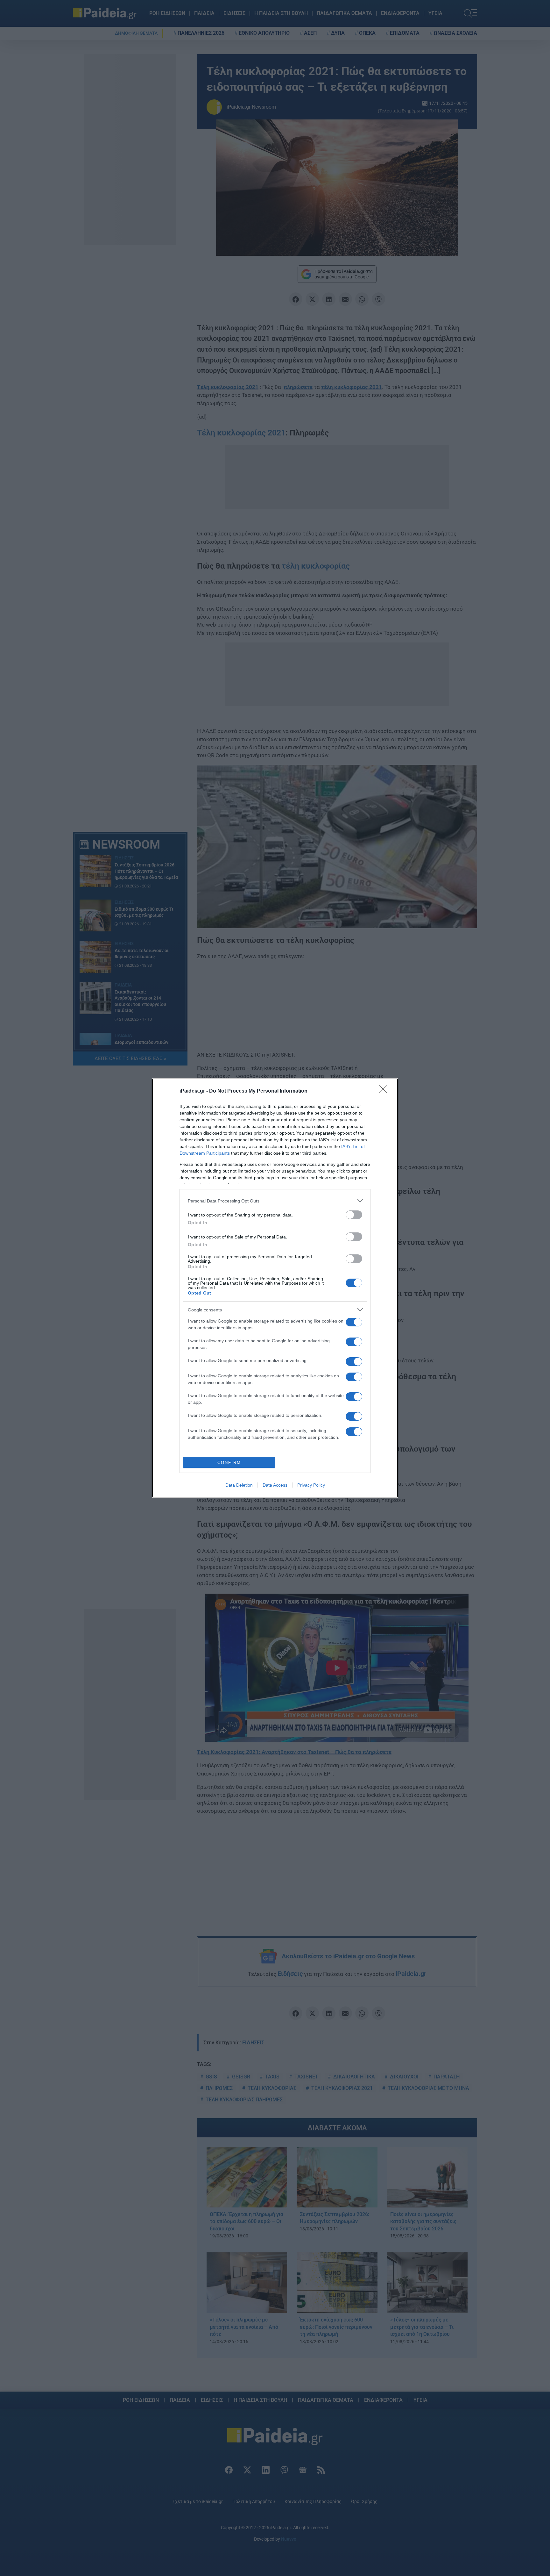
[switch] (354, 1215)
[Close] (385, 1091)
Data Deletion (239, 1485)
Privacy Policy (311, 1485)
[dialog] (275, 1288)
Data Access (275, 1485)
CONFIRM (229, 1463)
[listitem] (275, 1201)
